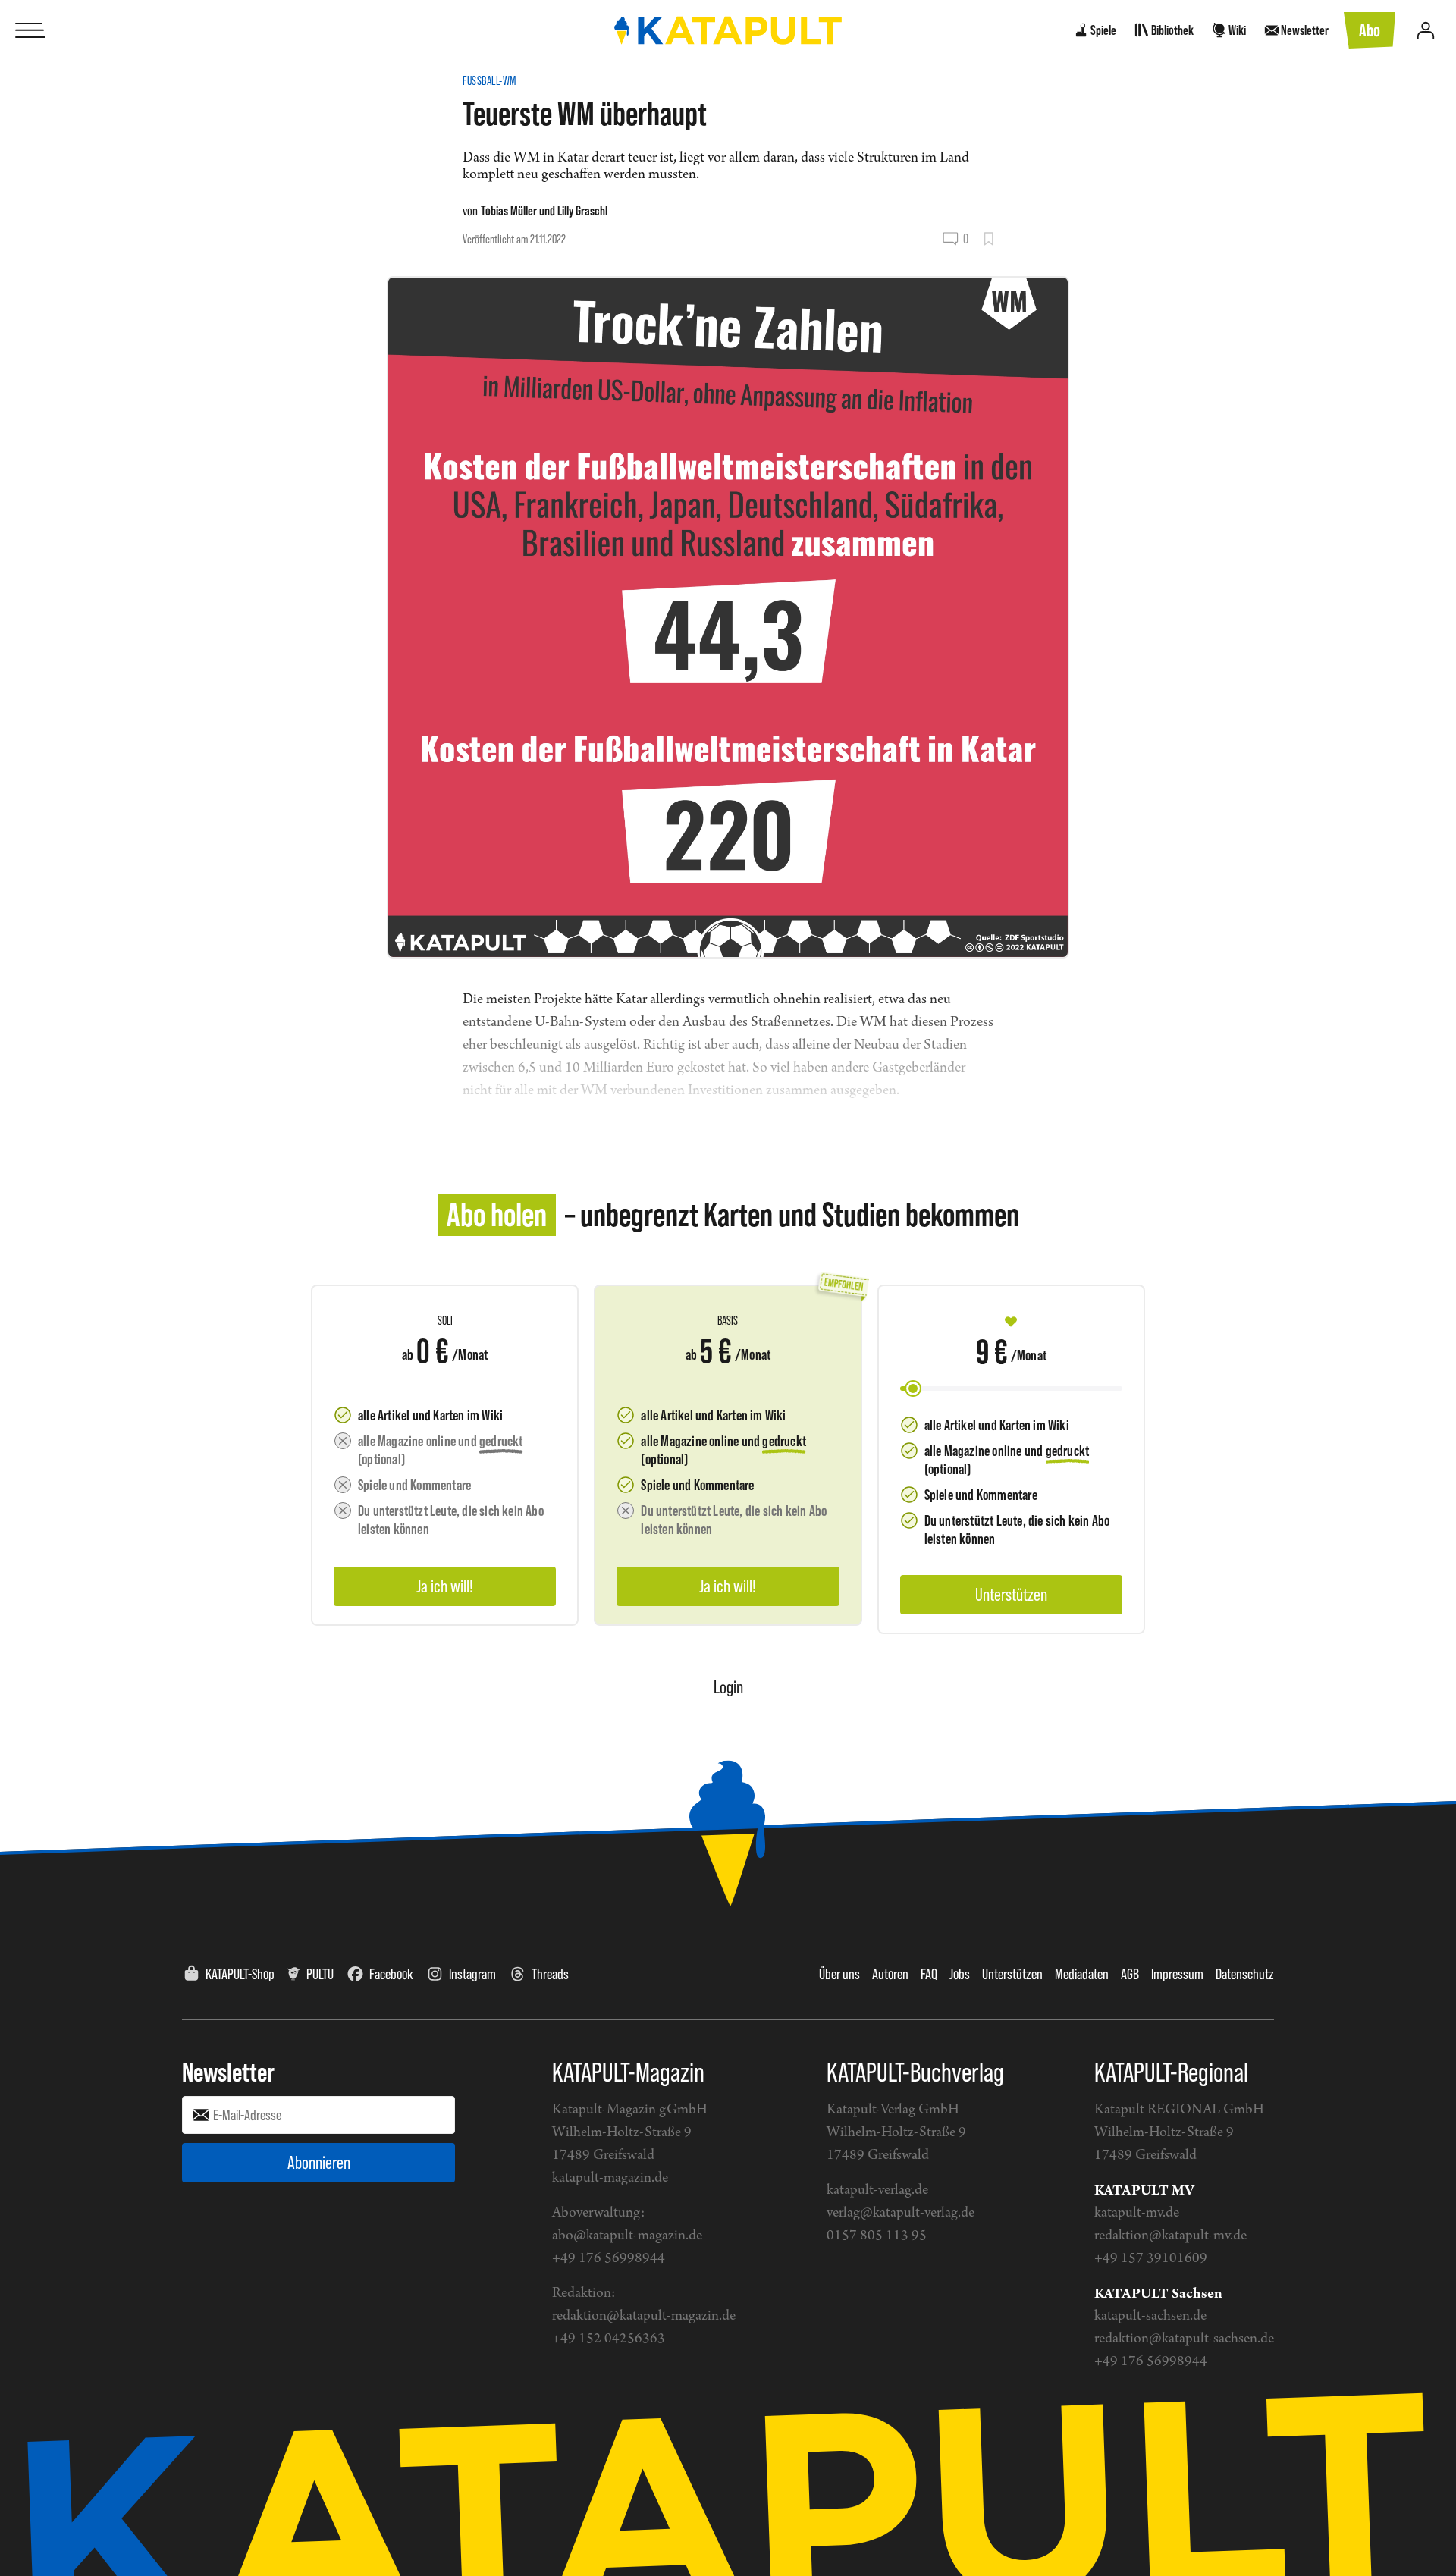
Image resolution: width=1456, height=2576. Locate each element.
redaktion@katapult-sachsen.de (1184, 2339)
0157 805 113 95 (877, 2236)
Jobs (960, 1974)
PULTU (320, 1974)
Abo (1370, 30)
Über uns (839, 1974)
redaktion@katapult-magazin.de (644, 2316)
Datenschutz (1245, 1974)
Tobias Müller (509, 210)
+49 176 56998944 (609, 2259)
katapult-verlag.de (877, 2190)
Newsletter (228, 2072)
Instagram (472, 1974)
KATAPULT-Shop (240, 1974)
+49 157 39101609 (1151, 2259)
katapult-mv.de (1137, 2213)
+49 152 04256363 (609, 2339)
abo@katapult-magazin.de (627, 2236)
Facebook (391, 1974)
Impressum (1177, 1974)
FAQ (929, 1974)
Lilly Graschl (582, 210)
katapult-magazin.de (610, 2178)
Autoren (890, 1974)
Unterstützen (1012, 1974)
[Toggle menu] (30, 30)
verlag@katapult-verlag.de (901, 2213)
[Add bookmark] (988, 239)
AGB (1130, 1974)
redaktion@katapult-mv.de (1170, 2236)
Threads (550, 1974)
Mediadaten (1082, 1974)
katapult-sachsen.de (1150, 2316)
